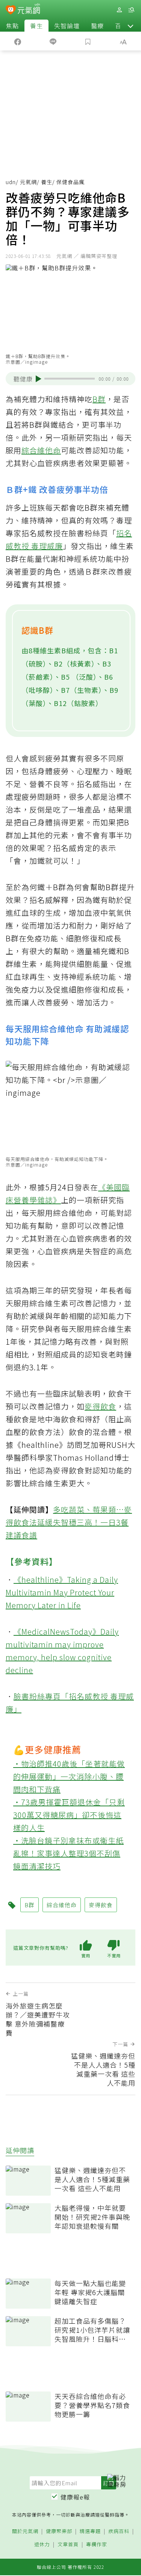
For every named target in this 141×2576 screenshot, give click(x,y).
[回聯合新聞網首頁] (11, 11)
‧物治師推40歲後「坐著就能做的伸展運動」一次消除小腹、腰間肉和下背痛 (69, 1776)
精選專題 (90, 2531)
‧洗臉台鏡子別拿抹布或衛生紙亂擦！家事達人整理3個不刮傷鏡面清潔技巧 (68, 1853)
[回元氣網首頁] (29, 10)
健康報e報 (75, 2497)
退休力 (42, 2545)
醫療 (97, 26)
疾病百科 (119, 2531)
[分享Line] (53, 41)
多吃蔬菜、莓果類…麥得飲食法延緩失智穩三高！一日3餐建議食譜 (69, 1522)
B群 (99, 399)
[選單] (131, 10)
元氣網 (28, 182)
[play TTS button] (39, 379)
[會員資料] (119, 10)
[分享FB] (18, 41)
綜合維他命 (41, 450)
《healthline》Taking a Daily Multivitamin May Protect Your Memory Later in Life (62, 1592)
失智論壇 (67, 26)
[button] (130, 26)
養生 (36, 26)
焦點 (12, 26)
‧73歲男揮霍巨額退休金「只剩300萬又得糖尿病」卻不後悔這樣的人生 (69, 1815)
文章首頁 (68, 2545)
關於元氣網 (25, 2531)
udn (11, 182)
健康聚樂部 (59, 2531)
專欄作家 (97, 2545)
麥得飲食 (100, 1406)
